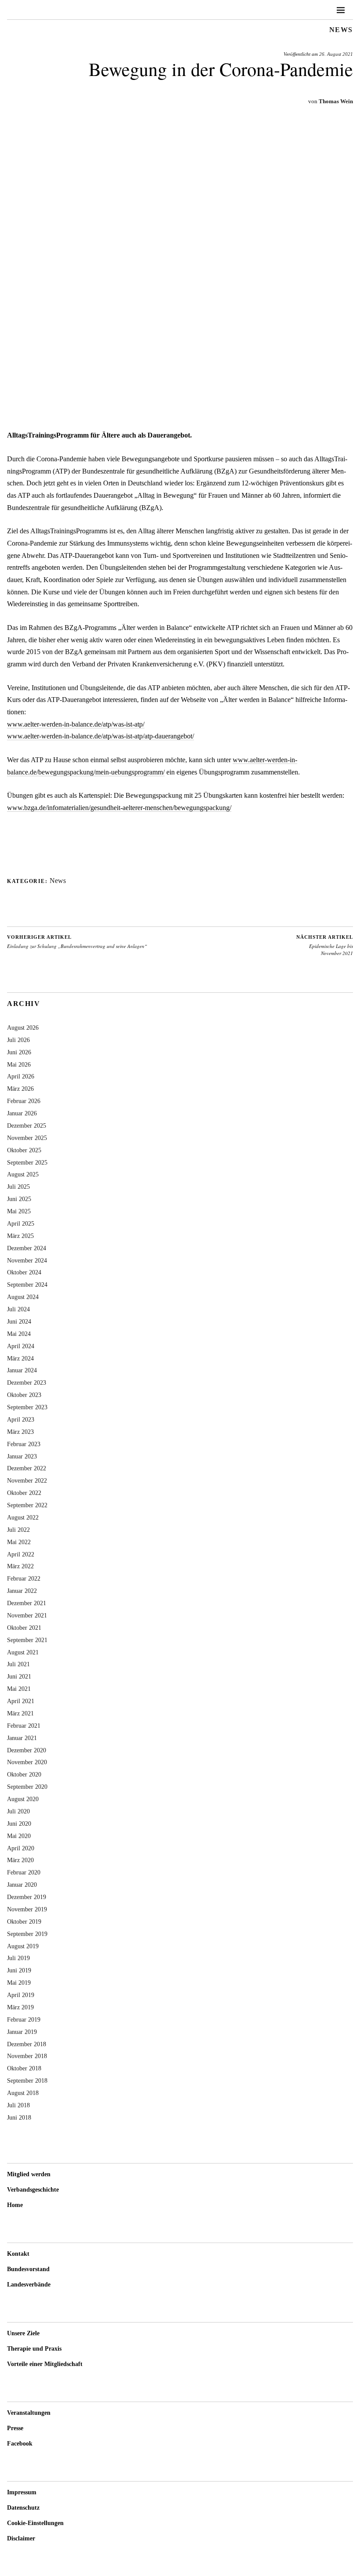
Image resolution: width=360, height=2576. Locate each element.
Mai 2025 (19, 1211)
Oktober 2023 (24, 1395)
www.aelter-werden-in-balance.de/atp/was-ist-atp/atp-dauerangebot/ (101, 736)
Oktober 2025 (24, 1150)
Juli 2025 (18, 1187)
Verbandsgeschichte (33, 2190)
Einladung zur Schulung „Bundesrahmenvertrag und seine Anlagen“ (77, 942)
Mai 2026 (19, 1064)
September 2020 (27, 1787)
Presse (15, 2428)
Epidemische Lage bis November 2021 (325, 945)
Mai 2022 (19, 1542)
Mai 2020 (19, 1836)
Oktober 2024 (24, 1272)
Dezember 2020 (27, 1750)
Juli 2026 (18, 1040)
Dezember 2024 (27, 1248)
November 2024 (27, 1260)
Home (15, 2205)
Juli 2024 (18, 1309)
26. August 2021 (336, 54)
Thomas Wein (336, 101)
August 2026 (23, 1028)
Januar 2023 (22, 1456)
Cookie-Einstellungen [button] (35, 2523)
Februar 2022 (24, 1578)
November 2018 (27, 2056)
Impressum (22, 2492)
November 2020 (27, 1762)
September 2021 (27, 1640)
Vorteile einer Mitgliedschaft (45, 2364)
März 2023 (20, 1432)
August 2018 (23, 2093)
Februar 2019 (24, 2019)
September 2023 (27, 1407)
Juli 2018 (18, 2105)
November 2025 (27, 1138)
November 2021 (27, 1615)
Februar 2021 (24, 1726)
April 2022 (21, 1554)
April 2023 (21, 1419)
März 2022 (20, 1566)
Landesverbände (29, 2285)
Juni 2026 (19, 1052)
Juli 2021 (18, 1664)
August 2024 (23, 1297)
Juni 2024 (19, 1321)
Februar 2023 (24, 1444)
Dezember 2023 (27, 1382)
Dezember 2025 (27, 1125)
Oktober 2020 (24, 1774)
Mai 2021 (19, 1689)
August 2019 (23, 1946)
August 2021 (23, 1652)
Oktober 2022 (24, 1493)
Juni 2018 (19, 2117)
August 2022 (23, 1517)
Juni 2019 (19, 1970)
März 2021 (20, 1713)
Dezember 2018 (27, 2044)
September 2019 (27, 1934)
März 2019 (20, 2007)
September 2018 (27, 2080)
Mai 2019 (19, 1983)
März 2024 (20, 1358)
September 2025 (27, 1162)
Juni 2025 (19, 1199)
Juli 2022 (18, 1530)
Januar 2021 (22, 1738)
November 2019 (27, 1909)
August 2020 (23, 1799)
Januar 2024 (22, 1370)
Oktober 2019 (24, 1921)
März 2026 (20, 1089)
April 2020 (21, 1848)
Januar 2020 (22, 1885)
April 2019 (21, 1995)
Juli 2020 (18, 1811)
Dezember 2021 (27, 1603)
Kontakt (18, 2254)
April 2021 (21, 1701)
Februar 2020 (24, 1872)
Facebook (20, 2444)
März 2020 (20, 1860)
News (341, 30)
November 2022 (27, 1480)
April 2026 (21, 1076)
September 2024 (27, 1284)
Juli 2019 (18, 1958)
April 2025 (21, 1223)
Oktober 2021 (24, 1628)
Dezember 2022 (27, 1468)
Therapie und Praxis (34, 2349)
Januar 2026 (22, 1113)
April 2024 (21, 1346)
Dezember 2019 (27, 1897)
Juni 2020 (19, 1823)
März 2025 (20, 1236)
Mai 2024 (19, 1334)
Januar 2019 (22, 2032)
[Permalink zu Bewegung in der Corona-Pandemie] (180, 412)
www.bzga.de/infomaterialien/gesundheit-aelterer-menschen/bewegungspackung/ (119, 808)
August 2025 (23, 1174)
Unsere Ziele (23, 2333)
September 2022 (27, 1505)
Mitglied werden (29, 2174)
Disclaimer (21, 2538)
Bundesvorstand (28, 2269)
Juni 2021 (19, 1676)
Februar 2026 (24, 1101)
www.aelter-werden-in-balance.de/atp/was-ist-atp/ (76, 724)
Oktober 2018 (24, 2068)
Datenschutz (23, 2508)
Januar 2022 (22, 1591)
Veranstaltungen (29, 2413)
